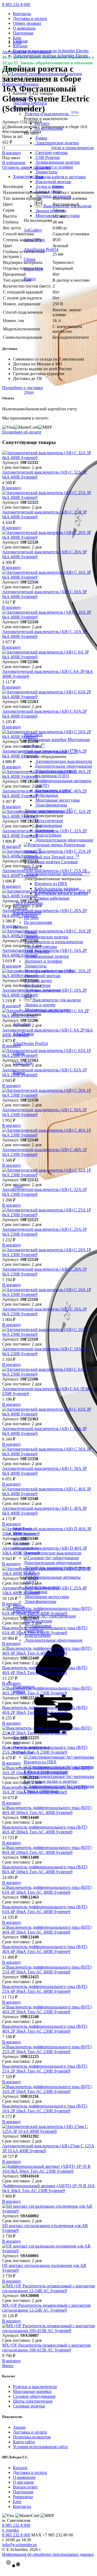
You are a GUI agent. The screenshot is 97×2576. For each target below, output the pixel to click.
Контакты (22, 14)
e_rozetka (10, 2530)
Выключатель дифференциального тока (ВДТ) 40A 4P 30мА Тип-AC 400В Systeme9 (45, 1949)
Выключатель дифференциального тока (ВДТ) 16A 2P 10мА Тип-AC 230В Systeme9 (45, 2108)
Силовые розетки (29, 2406)
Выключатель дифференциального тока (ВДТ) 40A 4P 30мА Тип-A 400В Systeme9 (45, 1670)
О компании (24, 28)
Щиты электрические (33, 2401)
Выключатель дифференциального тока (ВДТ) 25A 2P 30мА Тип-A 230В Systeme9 (45, 1750)
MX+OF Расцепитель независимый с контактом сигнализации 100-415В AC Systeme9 (46, 2348)
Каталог (20, 2468)
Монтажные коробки (32, 2391)
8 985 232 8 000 (16, 4)
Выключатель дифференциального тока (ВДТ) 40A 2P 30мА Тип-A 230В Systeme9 (45, 1710)
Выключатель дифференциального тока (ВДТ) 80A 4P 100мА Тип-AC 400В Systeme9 (45, 1869)
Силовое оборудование (34, 2396)
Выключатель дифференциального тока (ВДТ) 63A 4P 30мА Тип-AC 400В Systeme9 (45, 1909)
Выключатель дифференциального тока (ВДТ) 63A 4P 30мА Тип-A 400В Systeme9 (45, 1630)
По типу (42, 123)
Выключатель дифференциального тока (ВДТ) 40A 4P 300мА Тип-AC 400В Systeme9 (45, 1829)
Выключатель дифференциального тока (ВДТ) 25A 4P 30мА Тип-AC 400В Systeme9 (45, 1989)
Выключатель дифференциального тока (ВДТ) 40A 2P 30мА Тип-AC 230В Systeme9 (45, 2029)
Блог (17, 38)
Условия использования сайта (40, 2447)
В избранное (14, 162)
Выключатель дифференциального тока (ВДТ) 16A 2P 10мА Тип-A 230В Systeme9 (45, 1790)
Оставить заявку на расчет (26, 167)
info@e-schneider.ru (19, 2545)
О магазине (23, 2482)
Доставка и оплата (30, 18)
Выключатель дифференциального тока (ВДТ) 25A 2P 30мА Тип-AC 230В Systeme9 (45, 2069)
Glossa (58, 186)
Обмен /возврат (27, 23)
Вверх (8, 2366)
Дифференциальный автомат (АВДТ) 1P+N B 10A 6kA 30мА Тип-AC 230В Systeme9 (48, 2188)
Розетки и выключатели (35, 2387)
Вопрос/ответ (25, 2487)
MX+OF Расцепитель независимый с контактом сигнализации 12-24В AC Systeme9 (46, 2308)
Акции (19, 2427)
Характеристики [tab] (28, 176)
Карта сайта (24, 2442)
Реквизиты (23, 2497)
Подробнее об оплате (22, 432)
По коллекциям (38, 922)
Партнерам (23, 33)
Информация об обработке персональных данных (48, 2554)
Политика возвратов (32, 2437)
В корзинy (12, 153)
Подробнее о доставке (22, 388)
